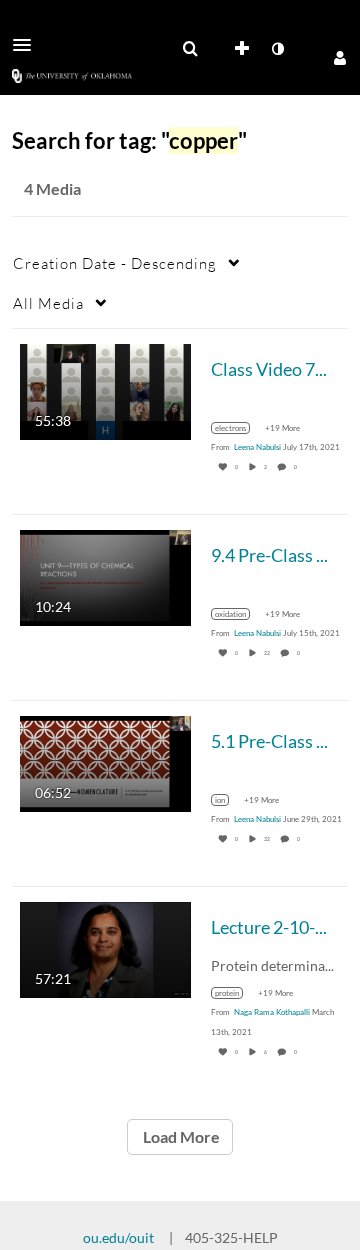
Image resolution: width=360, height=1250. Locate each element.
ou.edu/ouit (118, 1237)
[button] (28, 45)
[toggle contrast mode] (277, 49)
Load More (180, 1136)
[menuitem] (190, 49)
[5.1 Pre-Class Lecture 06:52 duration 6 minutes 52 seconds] (105, 762)
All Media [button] (48, 303)
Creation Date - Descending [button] (115, 263)
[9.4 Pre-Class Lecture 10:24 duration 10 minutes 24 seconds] (105, 576)
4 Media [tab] (52, 188)
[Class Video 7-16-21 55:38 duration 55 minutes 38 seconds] (105, 390)
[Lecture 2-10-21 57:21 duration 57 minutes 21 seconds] (105, 948)
